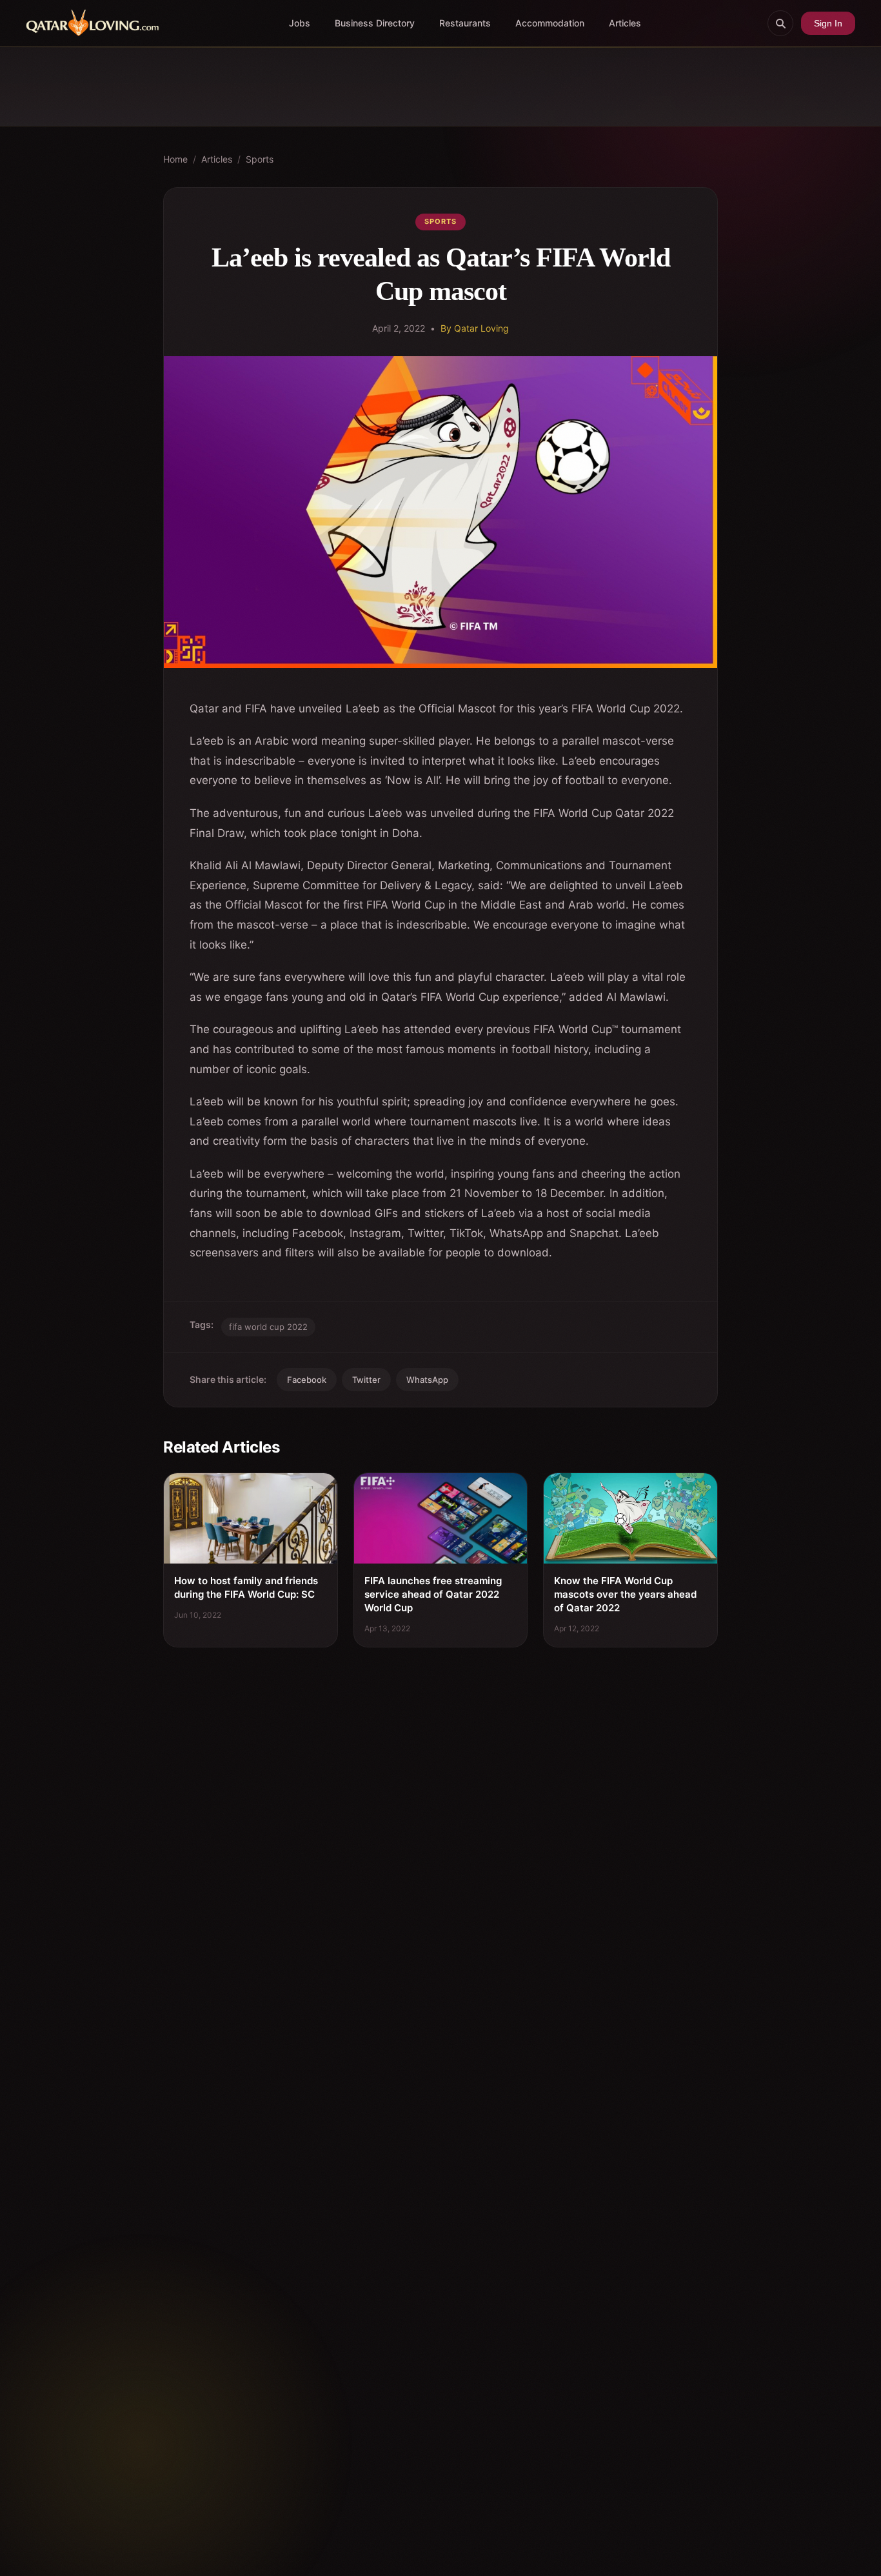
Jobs (300, 23)
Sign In (828, 23)
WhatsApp (427, 1380)
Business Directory (375, 23)
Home (175, 159)
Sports (260, 159)
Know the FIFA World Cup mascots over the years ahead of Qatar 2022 (625, 1594)
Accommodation (550, 23)
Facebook (307, 1380)
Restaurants (465, 23)
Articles (625, 23)
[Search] (780, 23)
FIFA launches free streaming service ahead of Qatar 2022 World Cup (433, 1594)
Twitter (366, 1380)
